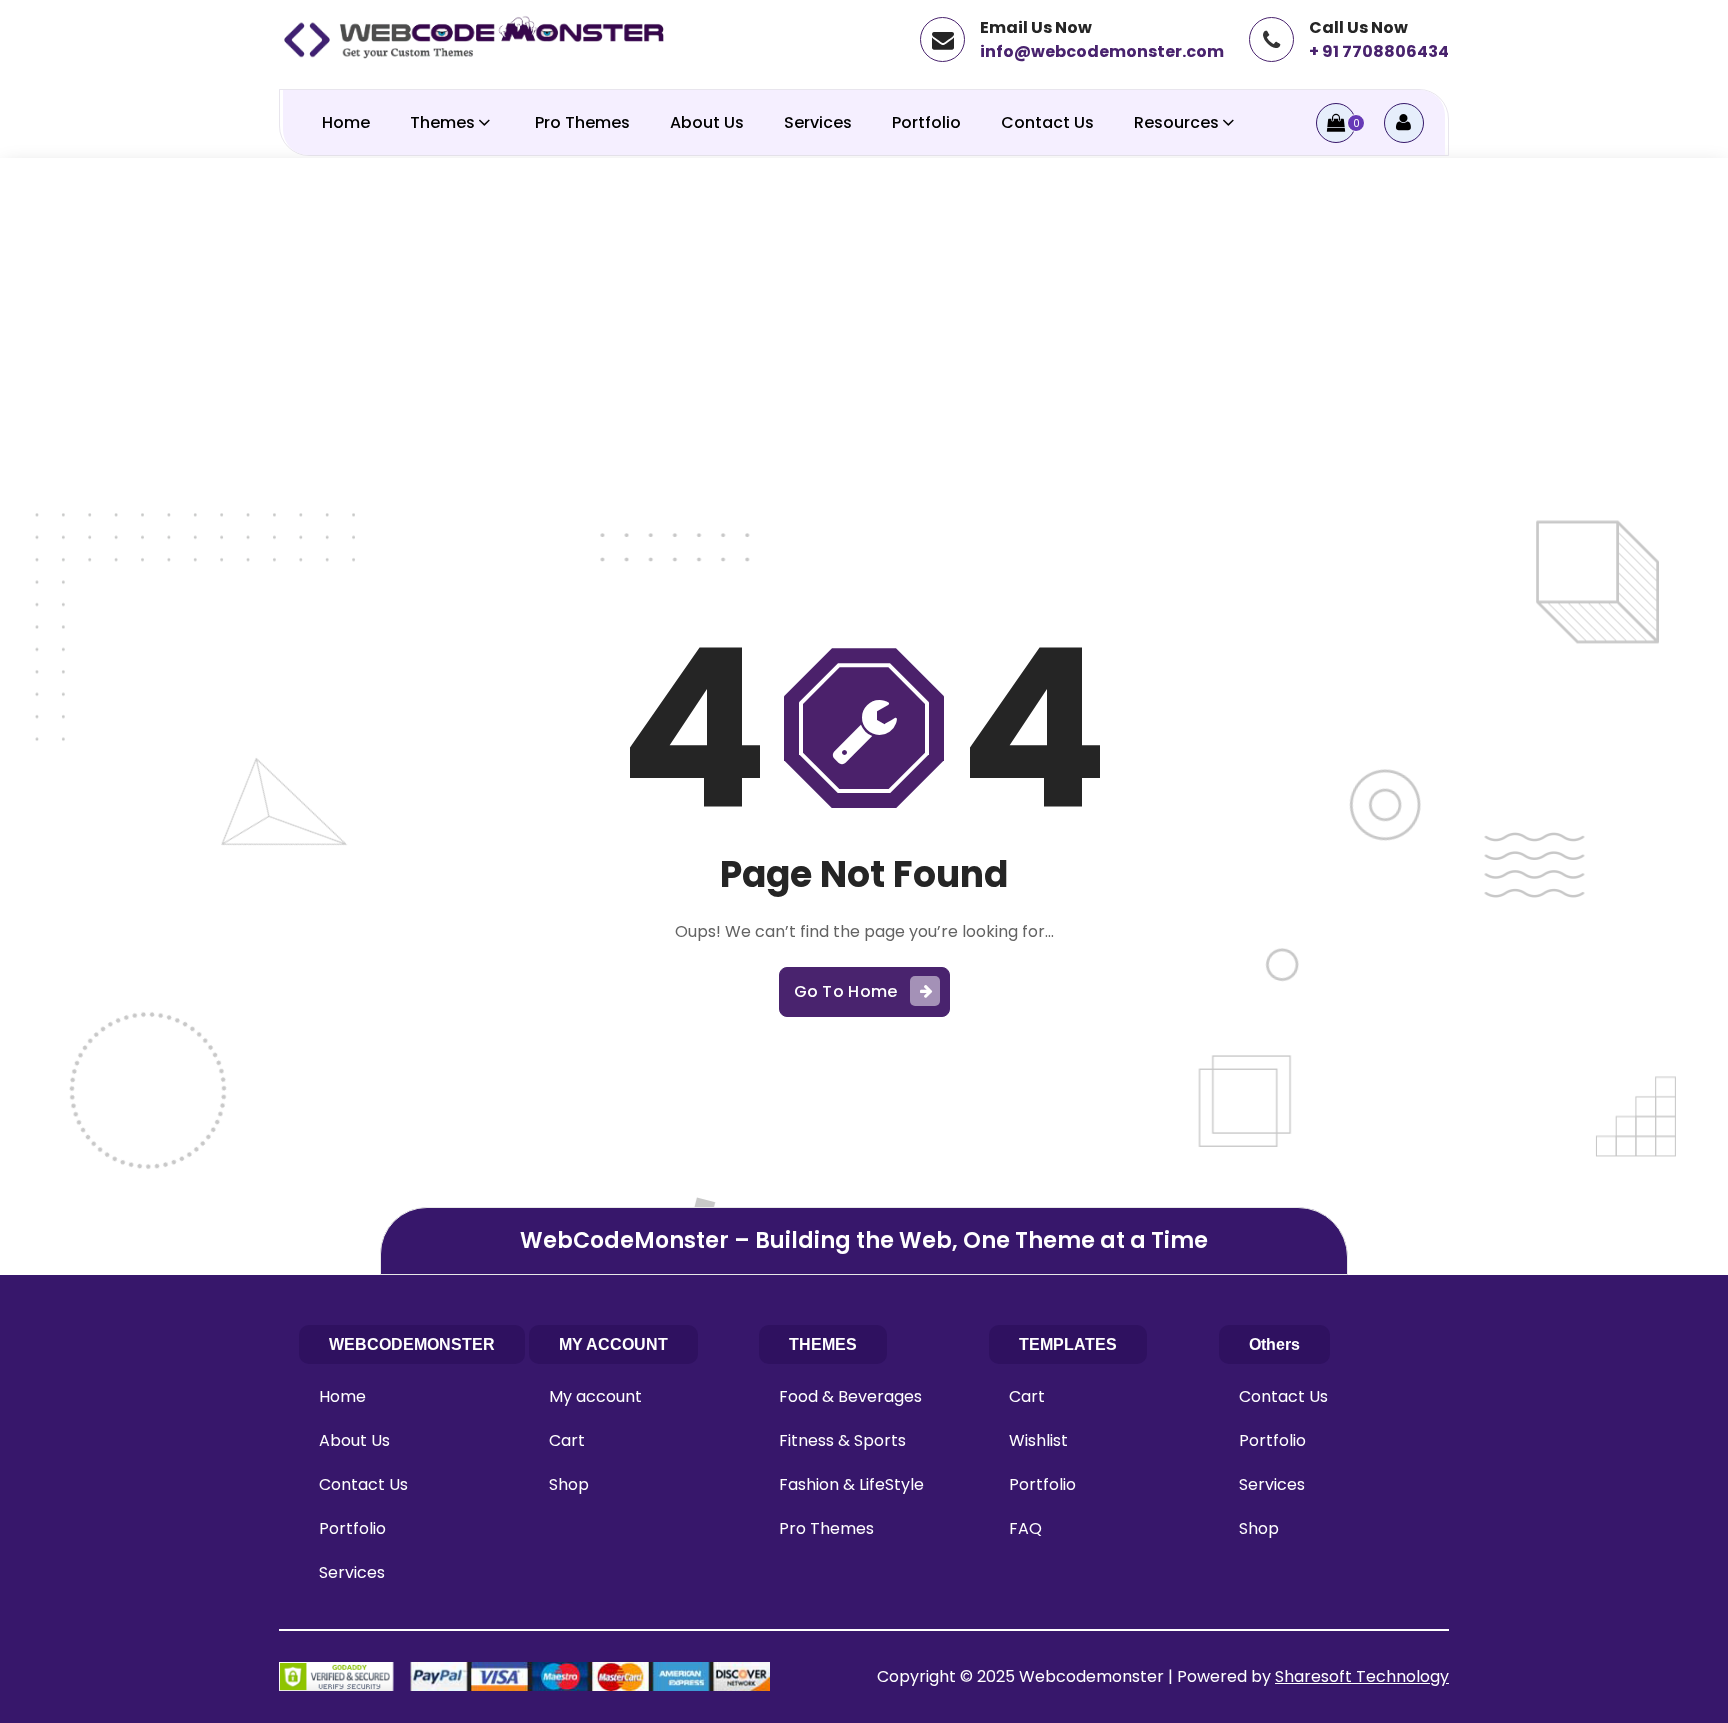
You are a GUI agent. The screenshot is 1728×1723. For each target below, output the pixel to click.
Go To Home (846, 991)
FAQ (1025, 1528)
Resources (1176, 122)
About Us (707, 122)
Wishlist (1038, 1440)
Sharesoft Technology (1362, 1676)
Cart (567, 1440)
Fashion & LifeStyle (851, 1484)
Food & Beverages (850, 1396)
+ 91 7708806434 (1379, 51)
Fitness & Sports (842, 1440)
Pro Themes (582, 122)
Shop (569, 1484)
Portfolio (926, 122)
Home (346, 122)
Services (818, 122)
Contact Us (1047, 122)
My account (595, 1396)
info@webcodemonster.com (1102, 51)
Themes (442, 122)
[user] (1404, 123)
